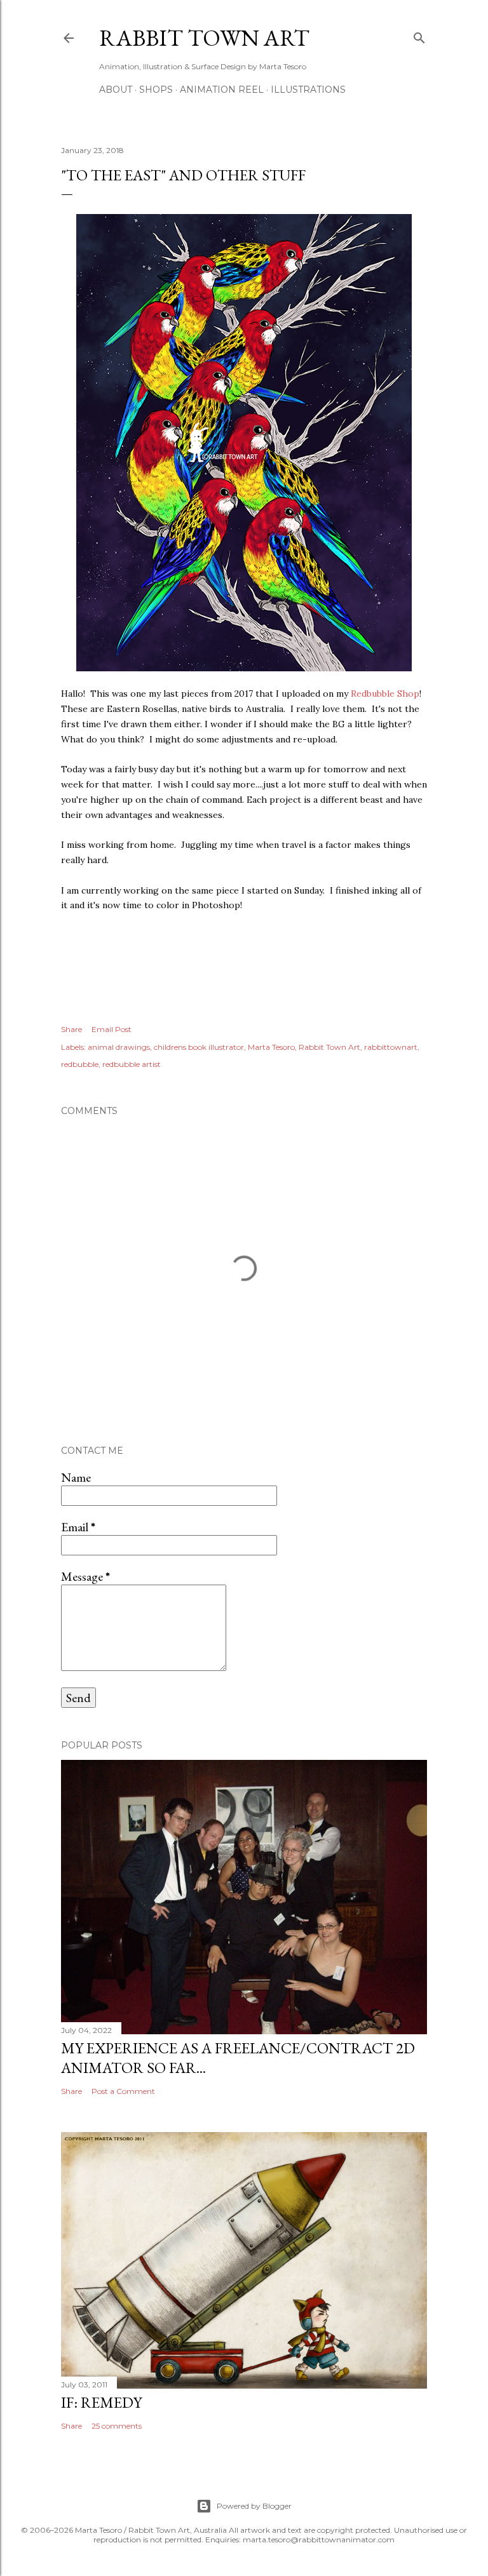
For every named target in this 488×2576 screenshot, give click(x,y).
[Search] (419, 35)
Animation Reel (222, 90)
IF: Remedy (101, 2402)
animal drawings (119, 1047)
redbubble (80, 1064)
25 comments (117, 2426)
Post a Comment (123, 2091)
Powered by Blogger (254, 2506)
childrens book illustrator (199, 1047)
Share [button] (71, 1029)
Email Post (112, 1029)
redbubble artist (132, 1064)
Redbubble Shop (385, 694)
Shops (156, 90)
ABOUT (116, 90)
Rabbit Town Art (204, 38)
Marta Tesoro (271, 1047)
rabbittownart (391, 1047)
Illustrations (308, 90)
